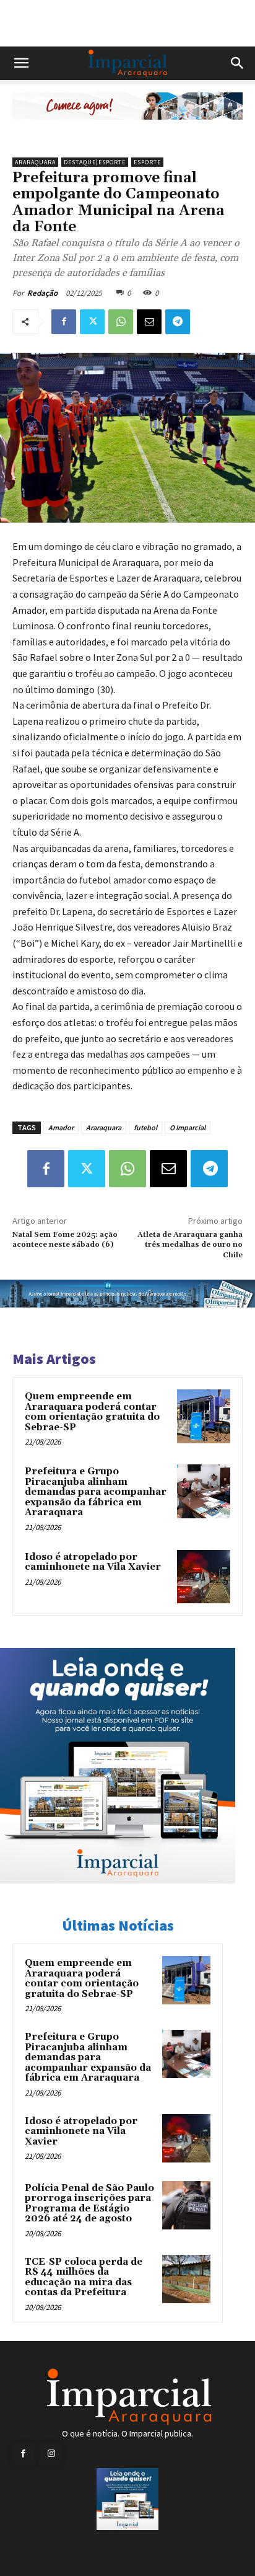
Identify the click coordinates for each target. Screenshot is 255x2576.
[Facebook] (64, 322)
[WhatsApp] (121, 322)
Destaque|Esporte (95, 162)
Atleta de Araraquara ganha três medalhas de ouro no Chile (190, 1245)
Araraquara (35, 162)
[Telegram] (178, 322)
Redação (42, 293)
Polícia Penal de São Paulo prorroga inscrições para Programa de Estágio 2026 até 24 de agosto (89, 2204)
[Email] (149, 322)
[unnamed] (127, 129)
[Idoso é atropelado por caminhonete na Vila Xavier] (204, 1577)
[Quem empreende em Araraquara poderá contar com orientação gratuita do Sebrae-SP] (204, 1416)
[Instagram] (51, 2454)
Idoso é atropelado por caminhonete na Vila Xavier (93, 1562)
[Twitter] (92, 322)
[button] (21, 63)
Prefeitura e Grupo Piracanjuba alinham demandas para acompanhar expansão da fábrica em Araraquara (96, 1492)
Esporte (147, 162)
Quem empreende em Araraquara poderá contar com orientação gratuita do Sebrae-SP (92, 1412)
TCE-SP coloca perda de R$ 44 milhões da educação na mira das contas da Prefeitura (84, 2277)
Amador (61, 1127)
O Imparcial (188, 1127)
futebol (145, 1127)
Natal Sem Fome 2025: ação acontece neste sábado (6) (65, 1240)
